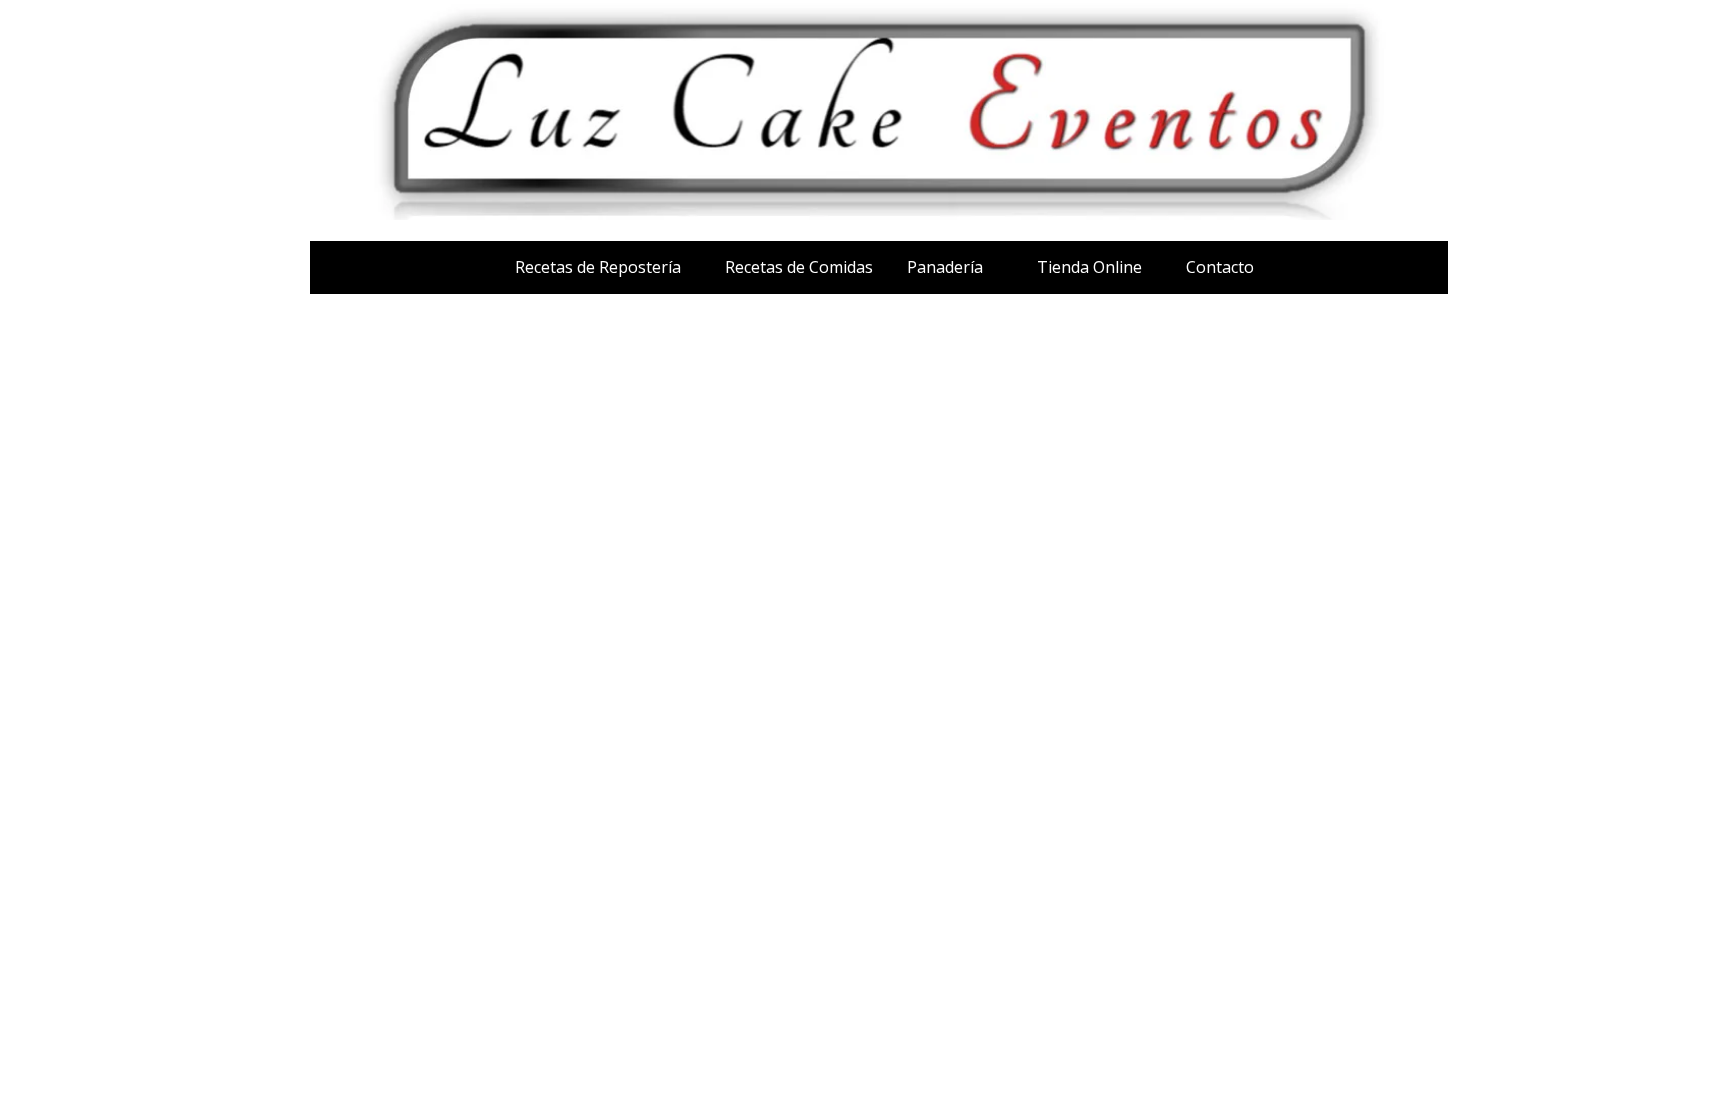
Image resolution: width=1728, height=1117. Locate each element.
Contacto (1220, 267)
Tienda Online (1089, 267)
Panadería (945, 267)
